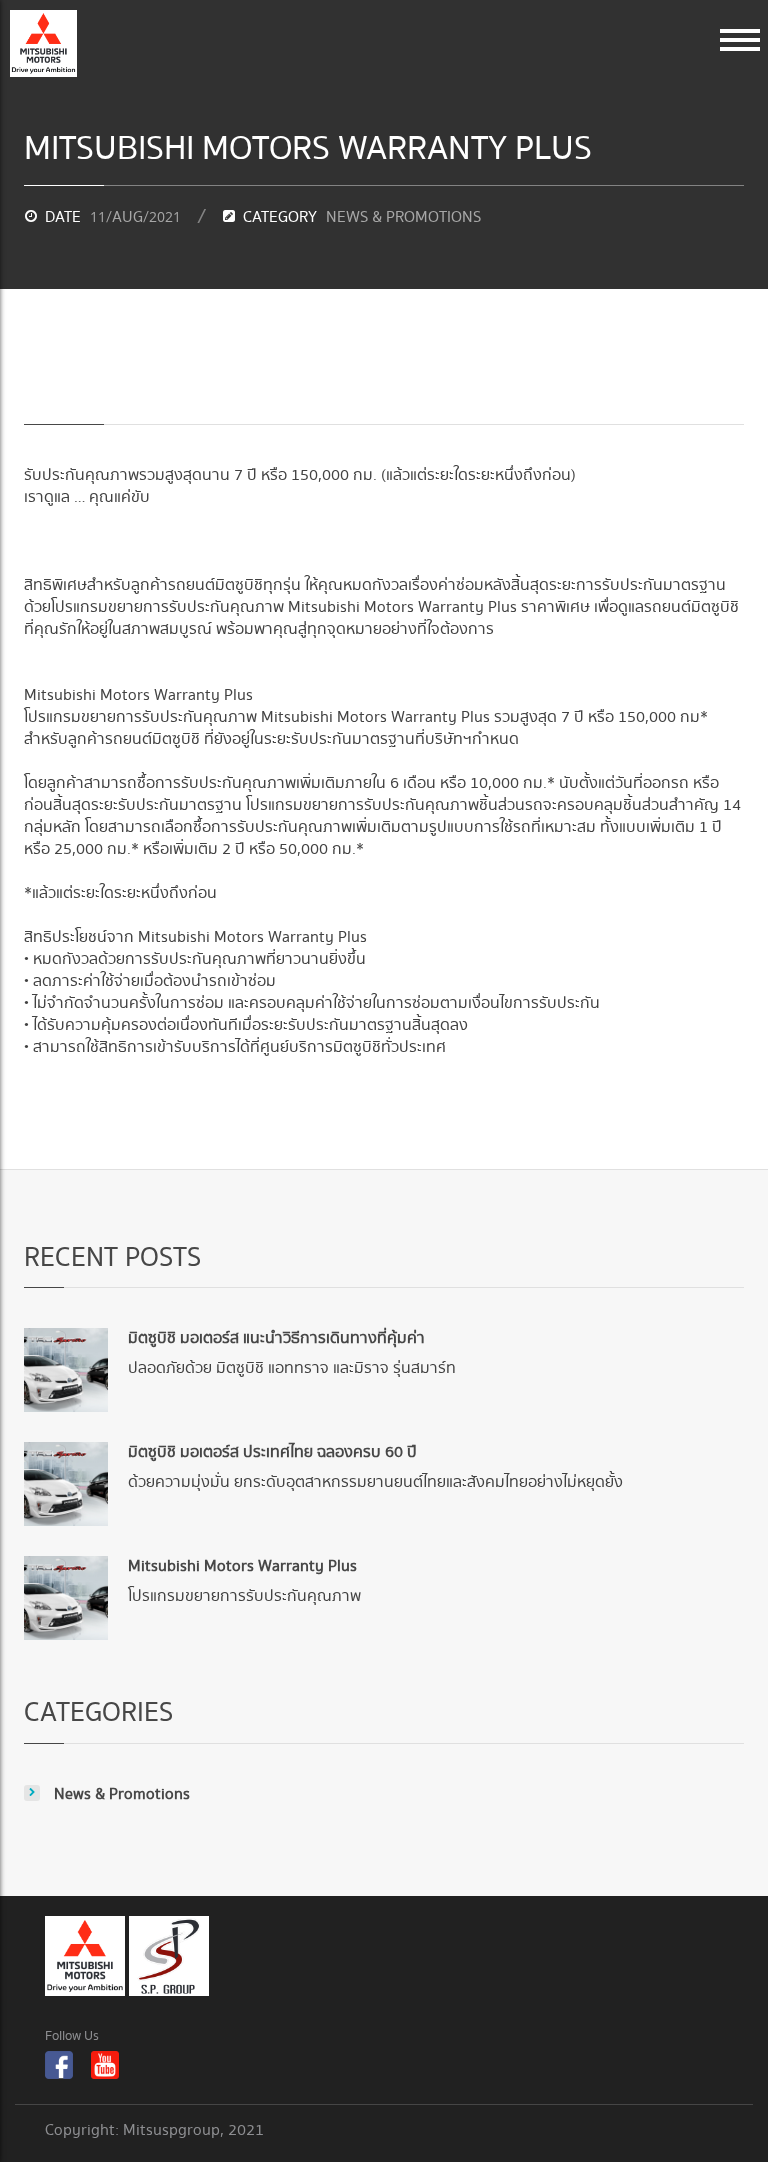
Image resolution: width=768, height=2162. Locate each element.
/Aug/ (135, 217)
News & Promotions (403, 217)
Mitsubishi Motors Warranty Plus (242, 1566)
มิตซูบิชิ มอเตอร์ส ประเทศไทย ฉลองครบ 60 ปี (272, 1452)
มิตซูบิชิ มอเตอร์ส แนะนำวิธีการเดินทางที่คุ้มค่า (276, 1338)
